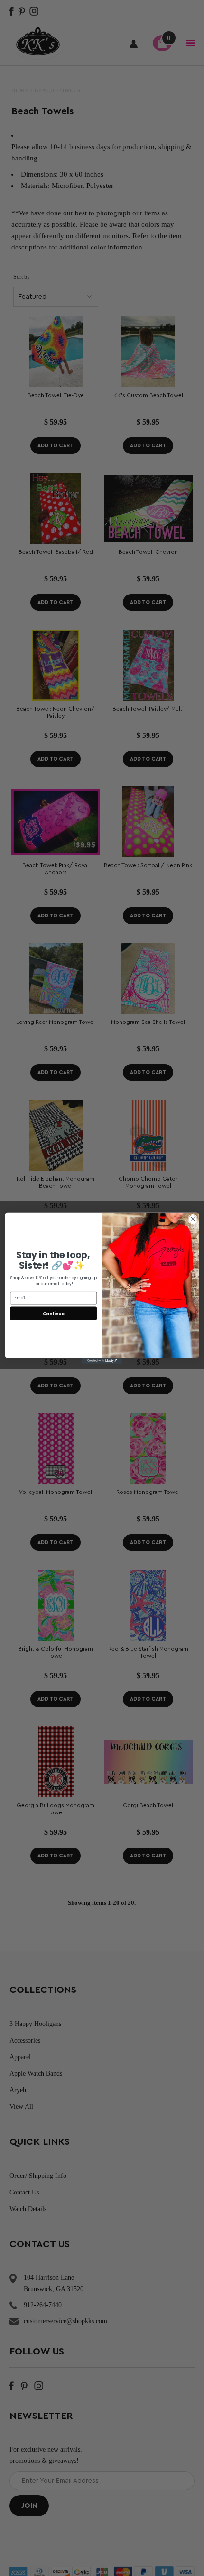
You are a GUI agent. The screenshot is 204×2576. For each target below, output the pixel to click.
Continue (54, 1313)
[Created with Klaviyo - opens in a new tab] (102, 1361)
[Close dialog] (193, 1219)
